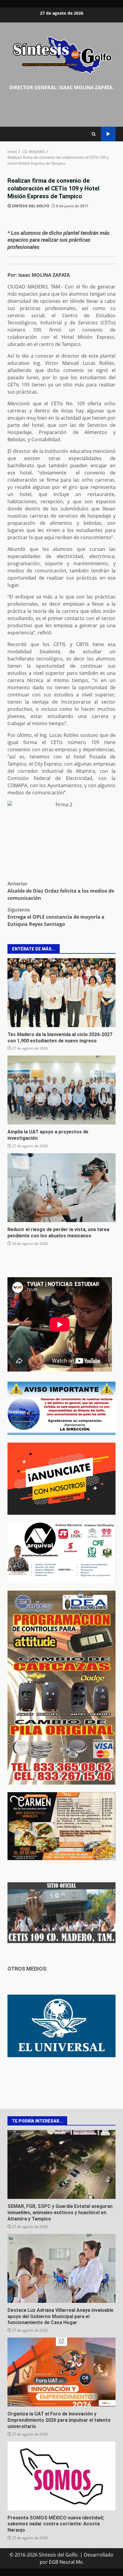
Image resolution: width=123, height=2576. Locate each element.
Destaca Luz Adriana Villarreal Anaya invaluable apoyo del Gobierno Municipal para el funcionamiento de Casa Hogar (61, 2268)
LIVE (108, 134)
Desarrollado (99, 2555)
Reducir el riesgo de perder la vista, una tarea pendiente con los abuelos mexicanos (61, 1188)
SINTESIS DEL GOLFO (31, 206)
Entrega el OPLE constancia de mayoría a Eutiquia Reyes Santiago (56, 917)
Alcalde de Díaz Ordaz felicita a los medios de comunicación (61, 891)
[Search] (94, 134)
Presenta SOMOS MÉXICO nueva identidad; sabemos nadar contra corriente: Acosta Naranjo (61, 2476)
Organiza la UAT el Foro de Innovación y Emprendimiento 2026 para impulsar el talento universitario (61, 2372)
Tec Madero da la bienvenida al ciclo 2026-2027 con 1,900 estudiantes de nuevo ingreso (61, 993)
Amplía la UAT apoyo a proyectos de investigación (61, 1090)
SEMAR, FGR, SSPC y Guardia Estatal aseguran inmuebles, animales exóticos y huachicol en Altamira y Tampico (61, 2164)
